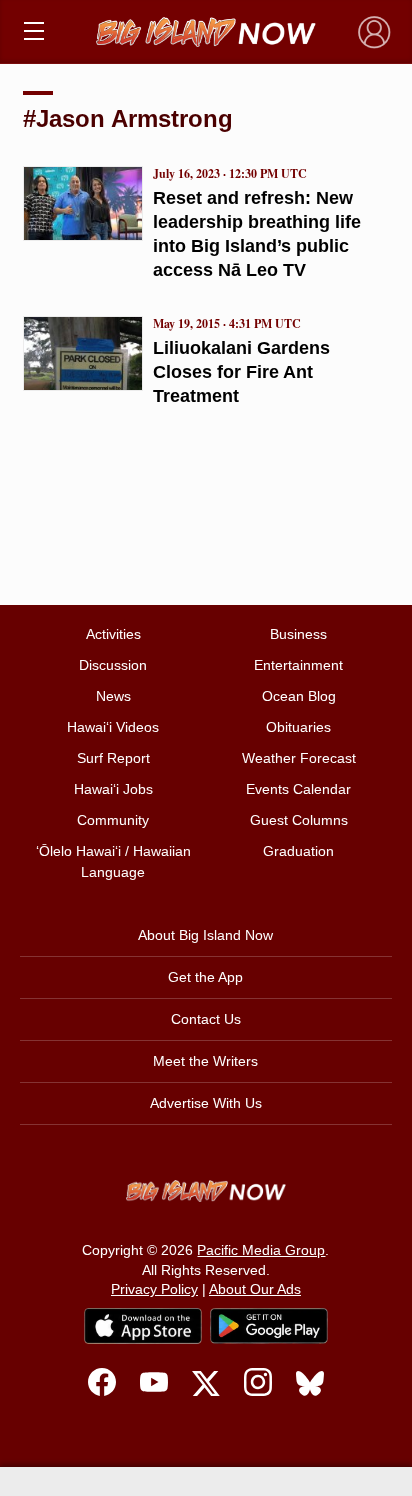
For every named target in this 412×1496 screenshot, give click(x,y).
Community (113, 820)
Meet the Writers (205, 1061)
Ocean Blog (299, 696)
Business (298, 634)
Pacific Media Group (261, 1250)
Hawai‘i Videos (113, 727)
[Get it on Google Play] (269, 1326)
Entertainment (298, 665)
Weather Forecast (299, 758)
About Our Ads (255, 1289)
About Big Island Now (205, 935)
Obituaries (298, 727)
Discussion (113, 665)
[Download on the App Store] (143, 1325)
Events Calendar (298, 789)
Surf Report (113, 758)
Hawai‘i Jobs (113, 789)
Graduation (298, 851)
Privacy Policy (154, 1289)
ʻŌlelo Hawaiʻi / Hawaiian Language (113, 861)
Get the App (205, 977)
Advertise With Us (206, 1103)
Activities (113, 634)
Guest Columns (299, 820)
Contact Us (206, 1019)
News (113, 696)
